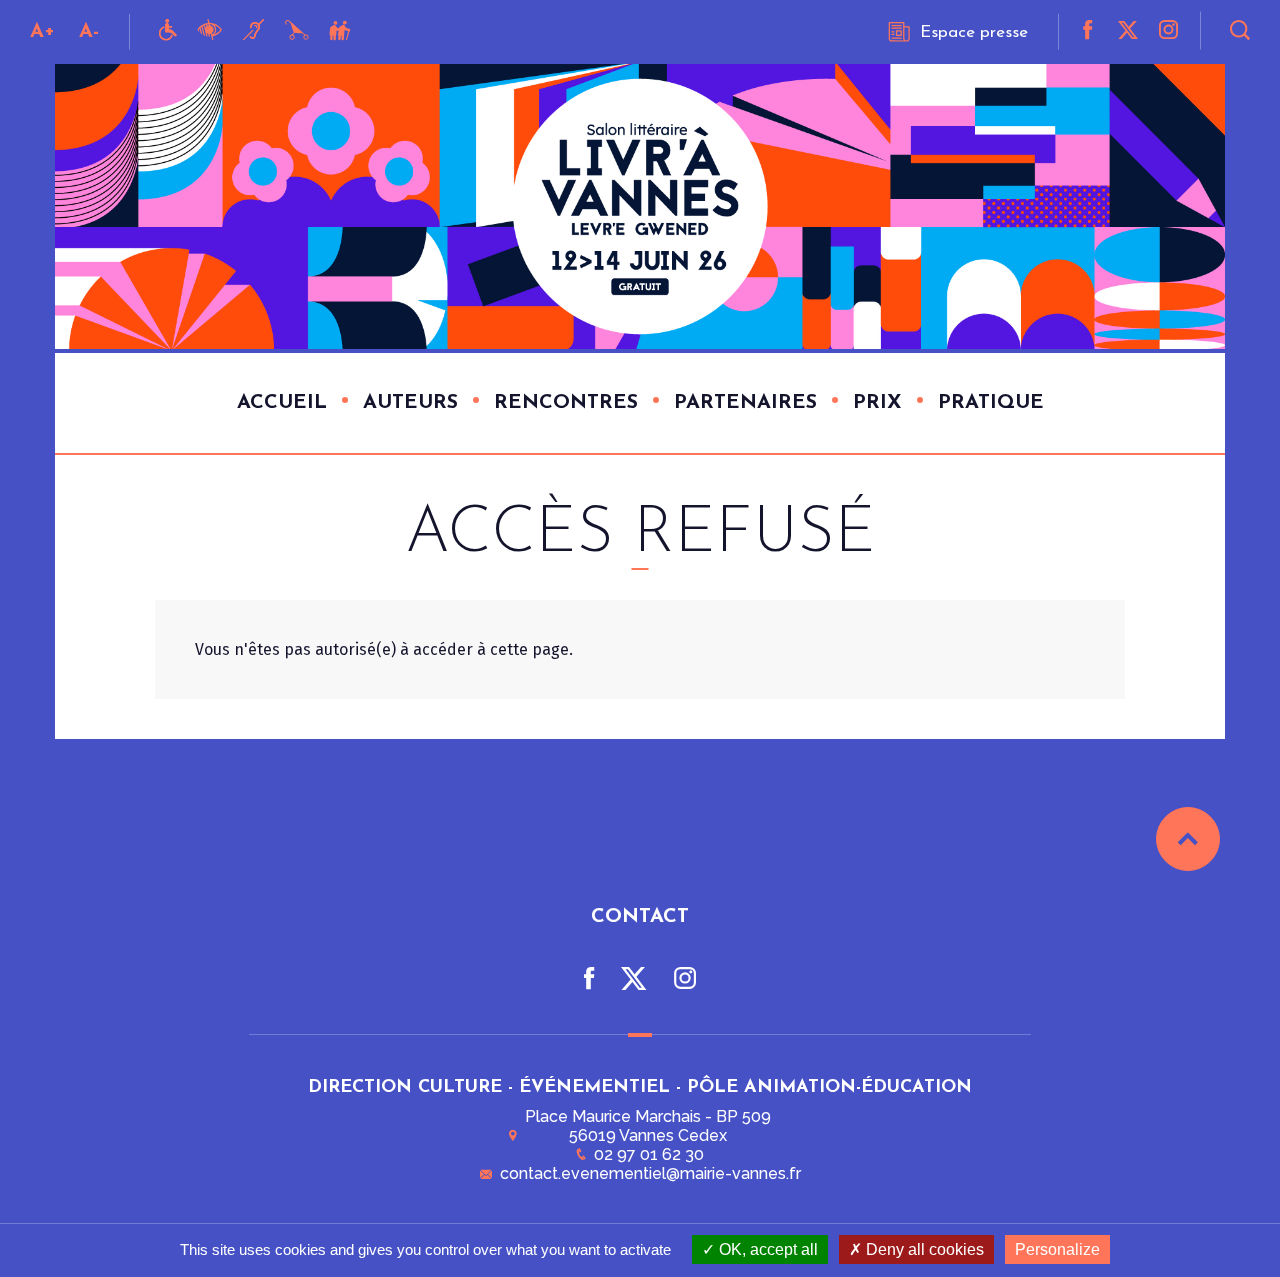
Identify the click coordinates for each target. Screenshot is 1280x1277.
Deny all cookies (923, 1249)
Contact (640, 917)
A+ (42, 32)
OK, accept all (766, 1249)
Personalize (1057, 1249)
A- (89, 32)
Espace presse (974, 32)
